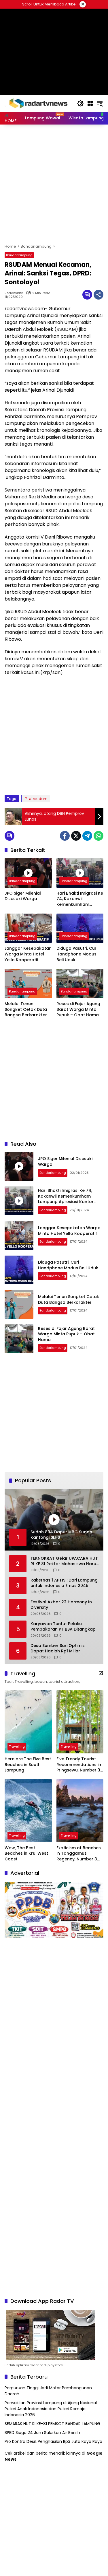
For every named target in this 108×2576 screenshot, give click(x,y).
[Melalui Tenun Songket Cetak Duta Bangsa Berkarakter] (28, 983)
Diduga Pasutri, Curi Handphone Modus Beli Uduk (77, 954)
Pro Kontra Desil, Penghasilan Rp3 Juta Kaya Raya (53, 2441)
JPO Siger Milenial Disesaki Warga (23, 896)
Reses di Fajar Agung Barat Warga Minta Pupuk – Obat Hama (78, 1009)
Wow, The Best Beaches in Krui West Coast (26, 1854)
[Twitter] (76, 836)
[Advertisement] (54, 37)
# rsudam (38, 799)
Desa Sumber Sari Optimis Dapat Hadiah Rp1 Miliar (58, 1649)
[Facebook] (65, 836)
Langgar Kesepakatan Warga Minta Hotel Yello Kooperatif (28, 954)
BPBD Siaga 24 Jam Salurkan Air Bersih (42, 2433)
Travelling (17, 1747)
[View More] (101, 1673)
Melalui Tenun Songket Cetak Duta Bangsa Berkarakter (26, 1009)
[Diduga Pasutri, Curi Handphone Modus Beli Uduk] (80, 928)
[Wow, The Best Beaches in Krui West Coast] (28, 1811)
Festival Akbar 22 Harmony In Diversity (61, 1605)
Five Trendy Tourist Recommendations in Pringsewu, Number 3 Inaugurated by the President (79, 1765)
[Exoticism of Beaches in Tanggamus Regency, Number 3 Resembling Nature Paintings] (80, 1811)
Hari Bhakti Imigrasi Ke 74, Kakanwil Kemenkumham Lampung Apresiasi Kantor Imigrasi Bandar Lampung (80, 899)
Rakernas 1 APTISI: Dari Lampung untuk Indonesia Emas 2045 (64, 1583)
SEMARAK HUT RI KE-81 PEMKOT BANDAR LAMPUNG (52, 2424)
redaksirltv (14, 293)
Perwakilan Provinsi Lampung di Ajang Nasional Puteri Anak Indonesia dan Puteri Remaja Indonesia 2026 (51, 2409)
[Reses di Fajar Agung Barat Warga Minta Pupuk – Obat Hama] (80, 983)
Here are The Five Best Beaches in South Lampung (28, 1765)
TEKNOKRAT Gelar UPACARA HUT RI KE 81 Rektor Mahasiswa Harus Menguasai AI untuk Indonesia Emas (65, 1561)
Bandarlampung (19, 255)
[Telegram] (87, 836)
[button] (80, 103)
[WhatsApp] (98, 836)
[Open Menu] (90, 103)
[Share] (98, 295)
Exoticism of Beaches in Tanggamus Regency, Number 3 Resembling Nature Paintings (79, 1854)
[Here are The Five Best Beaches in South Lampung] (28, 1722)
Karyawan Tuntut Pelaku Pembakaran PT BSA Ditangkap (63, 1627)
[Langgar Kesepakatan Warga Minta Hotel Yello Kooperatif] (28, 928)
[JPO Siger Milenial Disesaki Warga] (28, 873)
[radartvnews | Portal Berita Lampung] (38, 103)
